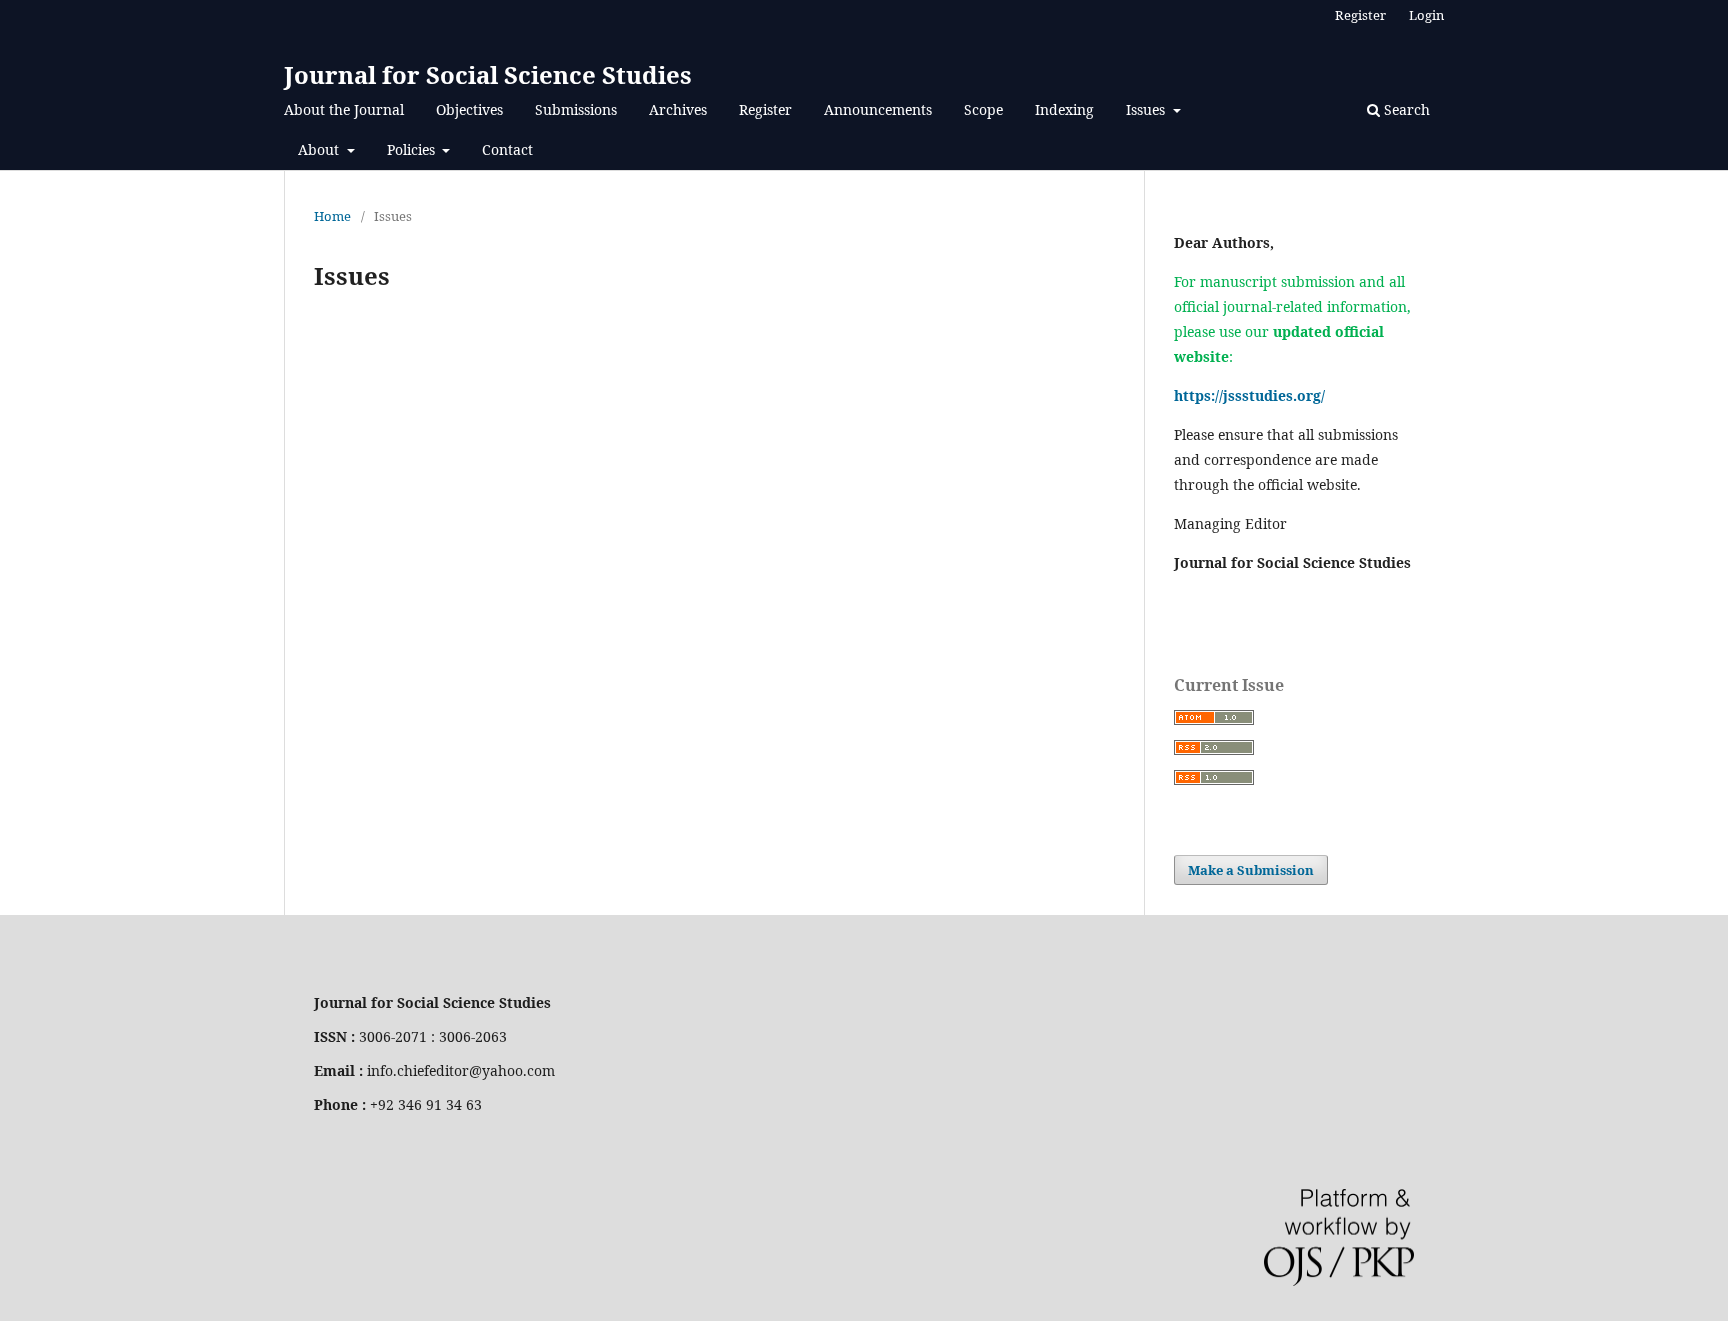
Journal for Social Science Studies (488, 74)
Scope (983, 109)
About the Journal (344, 109)
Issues (1147, 109)
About (320, 149)
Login (1426, 15)
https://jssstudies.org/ (1249, 395)
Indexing (1064, 109)
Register (765, 109)
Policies (413, 149)
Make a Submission (1251, 870)
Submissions (576, 109)
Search (1405, 109)
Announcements (878, 109)
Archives (678, 109)
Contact (507, 149)
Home (332, 216)
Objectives (469, 109)
